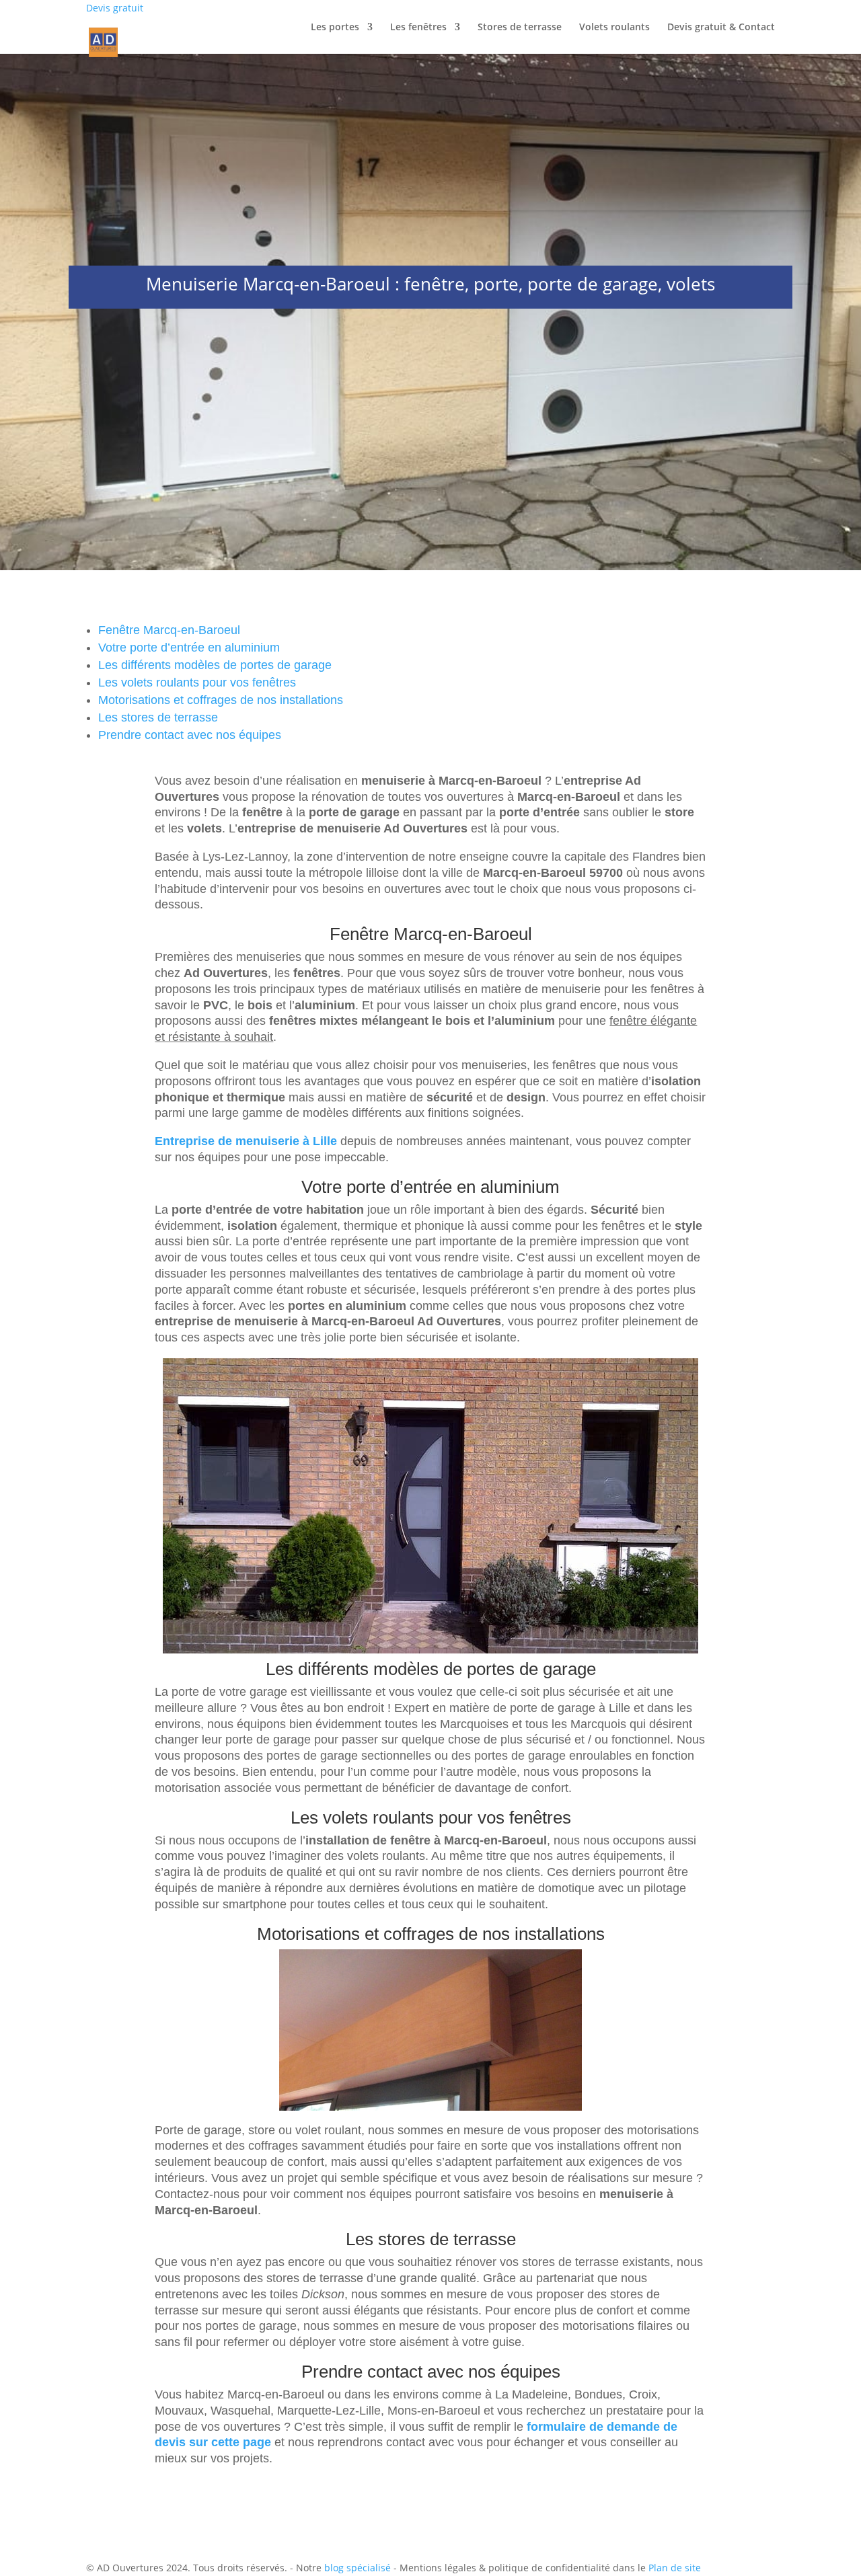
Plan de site (675, 2568)
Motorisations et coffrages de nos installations (221, 700)
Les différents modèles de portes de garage (215, 665)
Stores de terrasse (520, 28)
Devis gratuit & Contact (721, 28)
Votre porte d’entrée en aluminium (189, 648)
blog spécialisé (358, 2568)
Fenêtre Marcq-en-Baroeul (169, 630)
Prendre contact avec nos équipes (190, 735)
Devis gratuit (115, 8)
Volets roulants (614, 28)
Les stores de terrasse (158, 717)
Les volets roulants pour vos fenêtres (197, 682)
